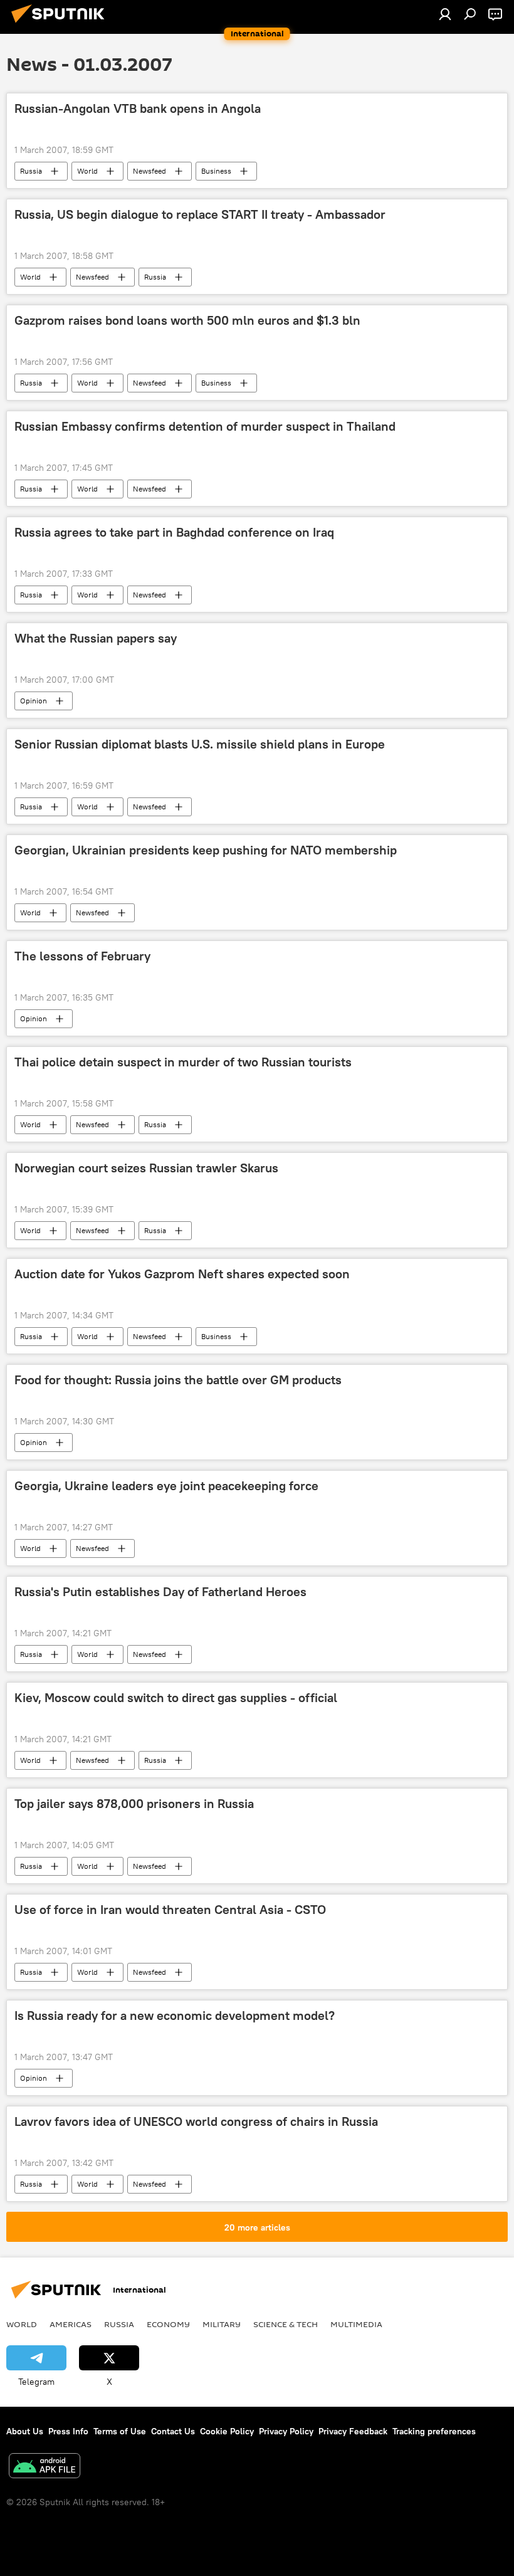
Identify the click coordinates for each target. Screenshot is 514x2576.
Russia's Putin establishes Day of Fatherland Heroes (160, 1592)
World (87, 171)
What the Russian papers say (96, 638)
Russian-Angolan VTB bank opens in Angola (138, 108)
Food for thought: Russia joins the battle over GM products (178, 1380)
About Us (25, 2431)
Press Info (68, 2431)
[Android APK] (45, 2467)
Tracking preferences (434, 2431)
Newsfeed (149, 171)
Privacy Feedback (353, 2431)
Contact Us (173, 2431)
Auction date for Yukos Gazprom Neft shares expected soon (182, 1274)
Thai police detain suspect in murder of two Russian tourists (183, 1062)
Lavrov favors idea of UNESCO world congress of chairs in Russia (196, 2121)
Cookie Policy (227, 2431)
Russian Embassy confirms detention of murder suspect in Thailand (205, 426)
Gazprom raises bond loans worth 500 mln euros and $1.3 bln (187, 320)
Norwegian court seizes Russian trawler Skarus (146, 1168)
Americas (71, 2324)
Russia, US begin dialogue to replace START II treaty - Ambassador (200, 214)
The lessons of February (82, 956)
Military (222, 2324)
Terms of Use (120, 2431)
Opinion (34, 701)
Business (216, 171)
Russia (31, 171)
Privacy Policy (286, 2431)
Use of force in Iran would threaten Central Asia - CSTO (170, 1910)
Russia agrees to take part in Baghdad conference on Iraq (174, 532)
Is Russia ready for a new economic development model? (175, 2016)
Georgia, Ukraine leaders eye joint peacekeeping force (166, 1486)
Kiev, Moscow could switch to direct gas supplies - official (176, 1698)
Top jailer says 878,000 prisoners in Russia (134, 1804)
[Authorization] (445, 14)
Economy (168, 2324)
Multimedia (356, 2324)
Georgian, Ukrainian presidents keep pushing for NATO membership (206, 850)
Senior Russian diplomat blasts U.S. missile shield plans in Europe (200, 744)
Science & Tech (286, 2324)
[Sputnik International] (61, 24)
